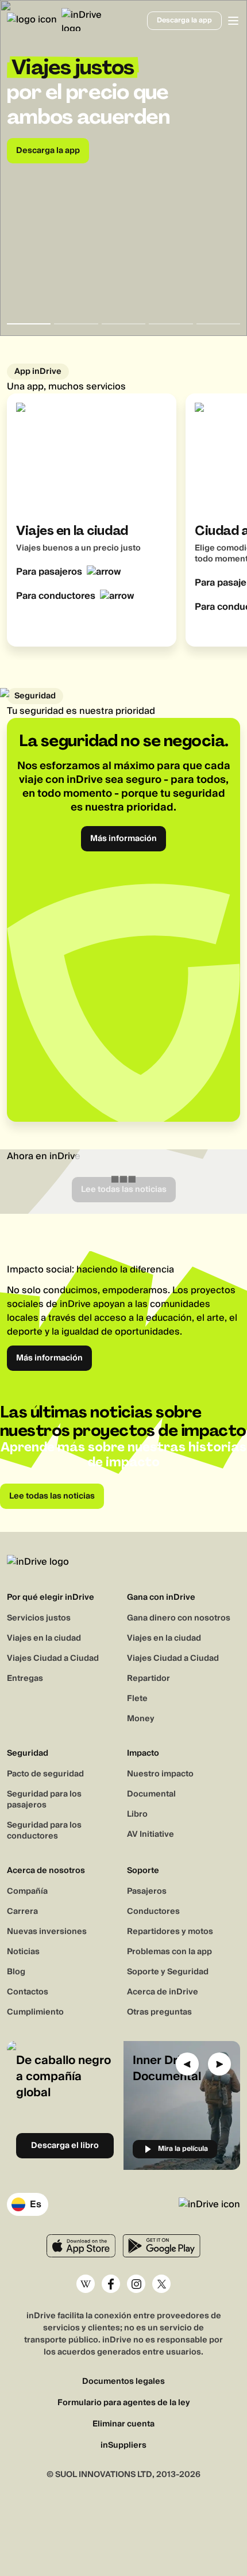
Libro (137, 1814)
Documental (151, 1794)
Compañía (27, 1891)
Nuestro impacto (160, 1774)
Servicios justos (39, 1618)
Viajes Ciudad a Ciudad (53, 1658)
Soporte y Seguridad (168, 1972)
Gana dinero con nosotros (179, 1618)
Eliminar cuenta (123, 2424)
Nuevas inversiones (47, 1932)
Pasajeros (147, 1891)
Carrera (22, 1912)
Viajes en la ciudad (44, 1638)
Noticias (23, 1952)
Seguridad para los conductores (44, 1831)
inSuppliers (123, 2446)
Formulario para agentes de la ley (124, 2403)
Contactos (28, 1992)
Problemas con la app (169, 1952)
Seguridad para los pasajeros (44, 1800)
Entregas (25, 1679)
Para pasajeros (49, 572)
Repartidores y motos (170, 1932)
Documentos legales (123, 2382)
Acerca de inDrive (163, 1992)
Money (141, 1719)
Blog (16, 1972)
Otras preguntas (159, 2012)
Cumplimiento (35, 2012)
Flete (137, 1699)
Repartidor (148, 1679)
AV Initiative (150, 1834)
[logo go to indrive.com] (49, 20)
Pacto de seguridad (45, 1774)
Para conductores (56, 596)
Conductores (153, 1912)
